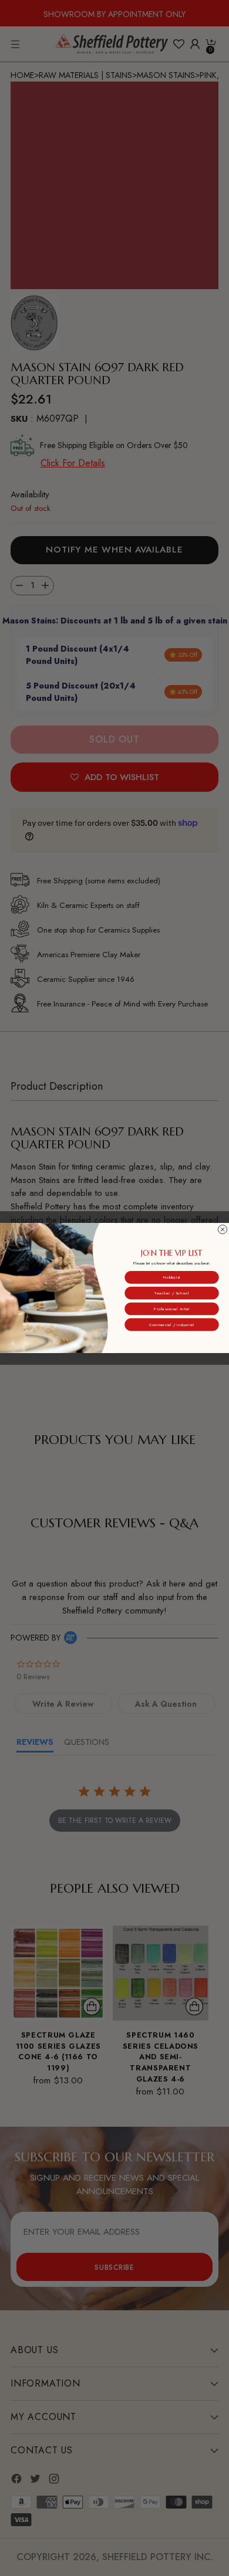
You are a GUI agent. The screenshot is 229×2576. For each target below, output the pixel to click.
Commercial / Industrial (172, 1324)
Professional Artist (172, 1309)
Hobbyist (172, 1277)
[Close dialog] (222, 1230)
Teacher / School (171, 1293)
